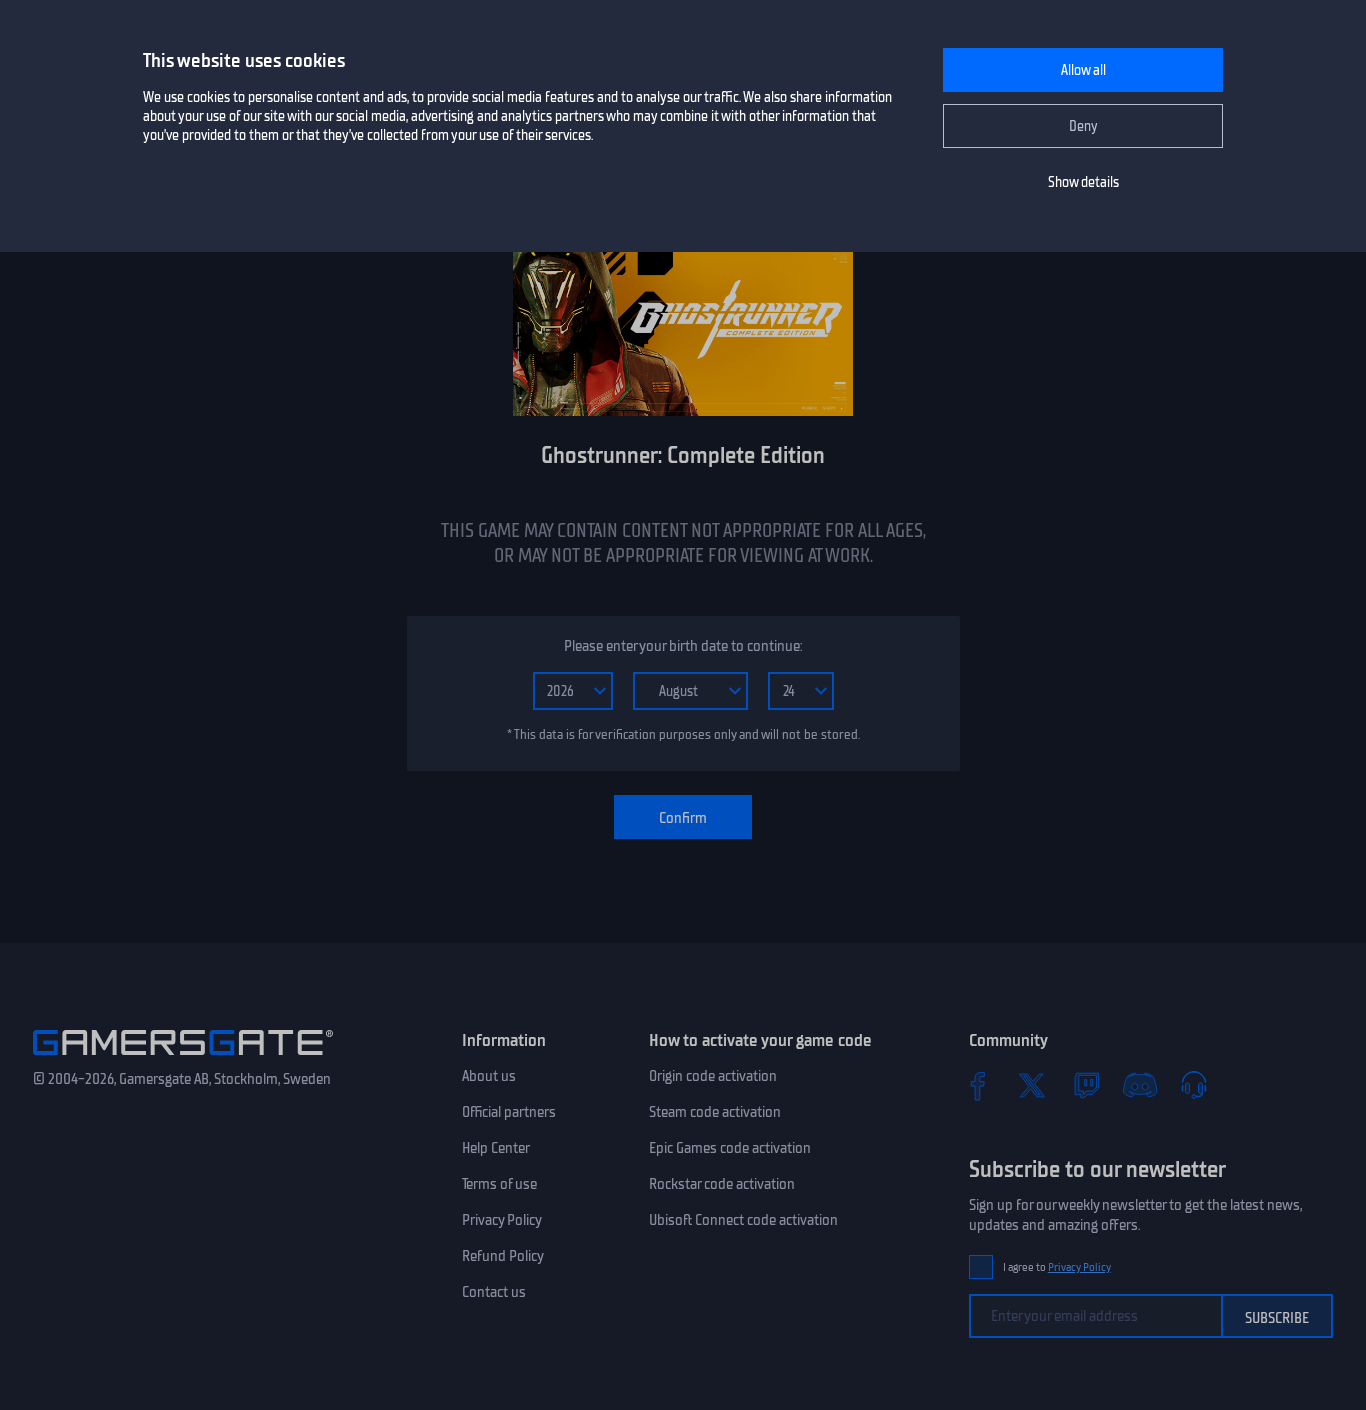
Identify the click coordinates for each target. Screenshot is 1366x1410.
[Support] (1194, 1085)
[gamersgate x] (1032, 1085)
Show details (1083, 182)
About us (489, 1076)
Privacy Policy (502, 1220)
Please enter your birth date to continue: (683, 646)
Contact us (494, 1292)
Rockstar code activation (722, 1184)
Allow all (1083, 70)
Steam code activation (715, 1112)
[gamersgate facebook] (978, 1085)
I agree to (1057, 1267)
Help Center (496, 1148)
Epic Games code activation (730, 1148)
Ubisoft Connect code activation (743, 1220)
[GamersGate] (183, 1059)
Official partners (509, 1112)
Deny (1083, 126)
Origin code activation (713, 1076)
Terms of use (499, 1184)
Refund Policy (503, 1256)
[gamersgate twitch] (1086, 1085)
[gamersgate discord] (1140, 1085)
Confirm (683, 818)
